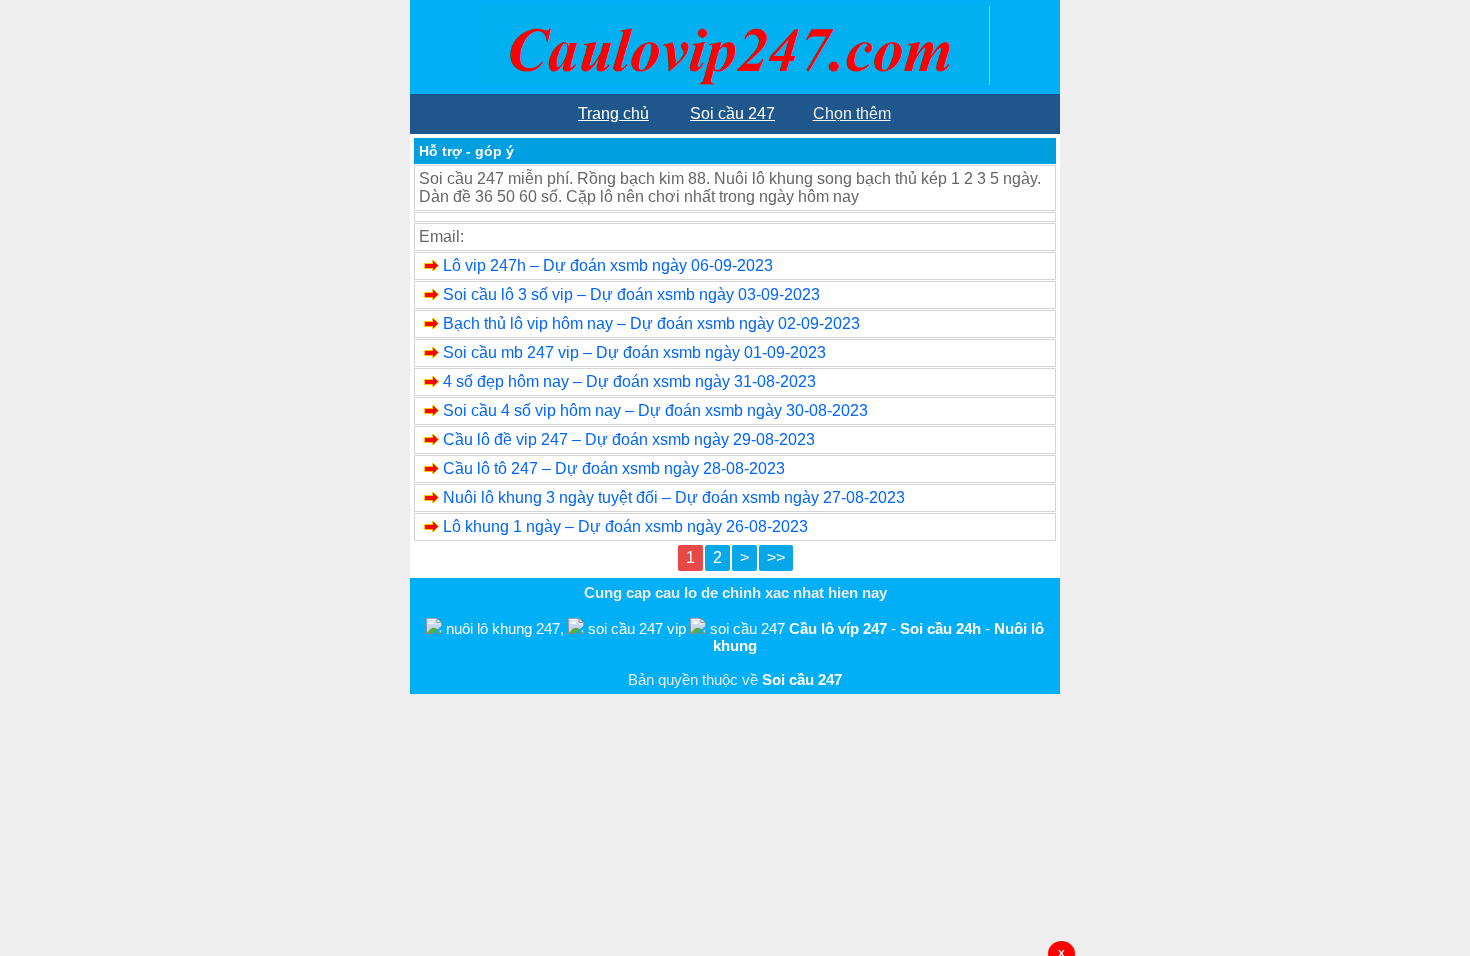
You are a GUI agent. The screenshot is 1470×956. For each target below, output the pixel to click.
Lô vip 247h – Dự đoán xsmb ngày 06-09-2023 (608, 265)
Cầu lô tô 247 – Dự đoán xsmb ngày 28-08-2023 (614, 468)
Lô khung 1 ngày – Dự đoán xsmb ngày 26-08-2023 (625, 526)
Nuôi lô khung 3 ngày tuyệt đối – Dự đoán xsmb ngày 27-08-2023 (674, 497)
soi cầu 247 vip (637, 628)
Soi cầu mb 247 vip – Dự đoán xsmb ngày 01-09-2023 (634, 352)
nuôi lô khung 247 (503, 628)
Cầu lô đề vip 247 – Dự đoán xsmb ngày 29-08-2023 (629, 439)
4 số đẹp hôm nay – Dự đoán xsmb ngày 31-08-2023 (629, 381)
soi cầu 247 (747, 628)
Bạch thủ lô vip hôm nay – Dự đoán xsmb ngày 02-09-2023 (651, 323)
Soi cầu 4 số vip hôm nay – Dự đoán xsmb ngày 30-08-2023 (655, 410)
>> (776, 557)
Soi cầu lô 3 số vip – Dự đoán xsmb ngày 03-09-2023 (631, 294)
